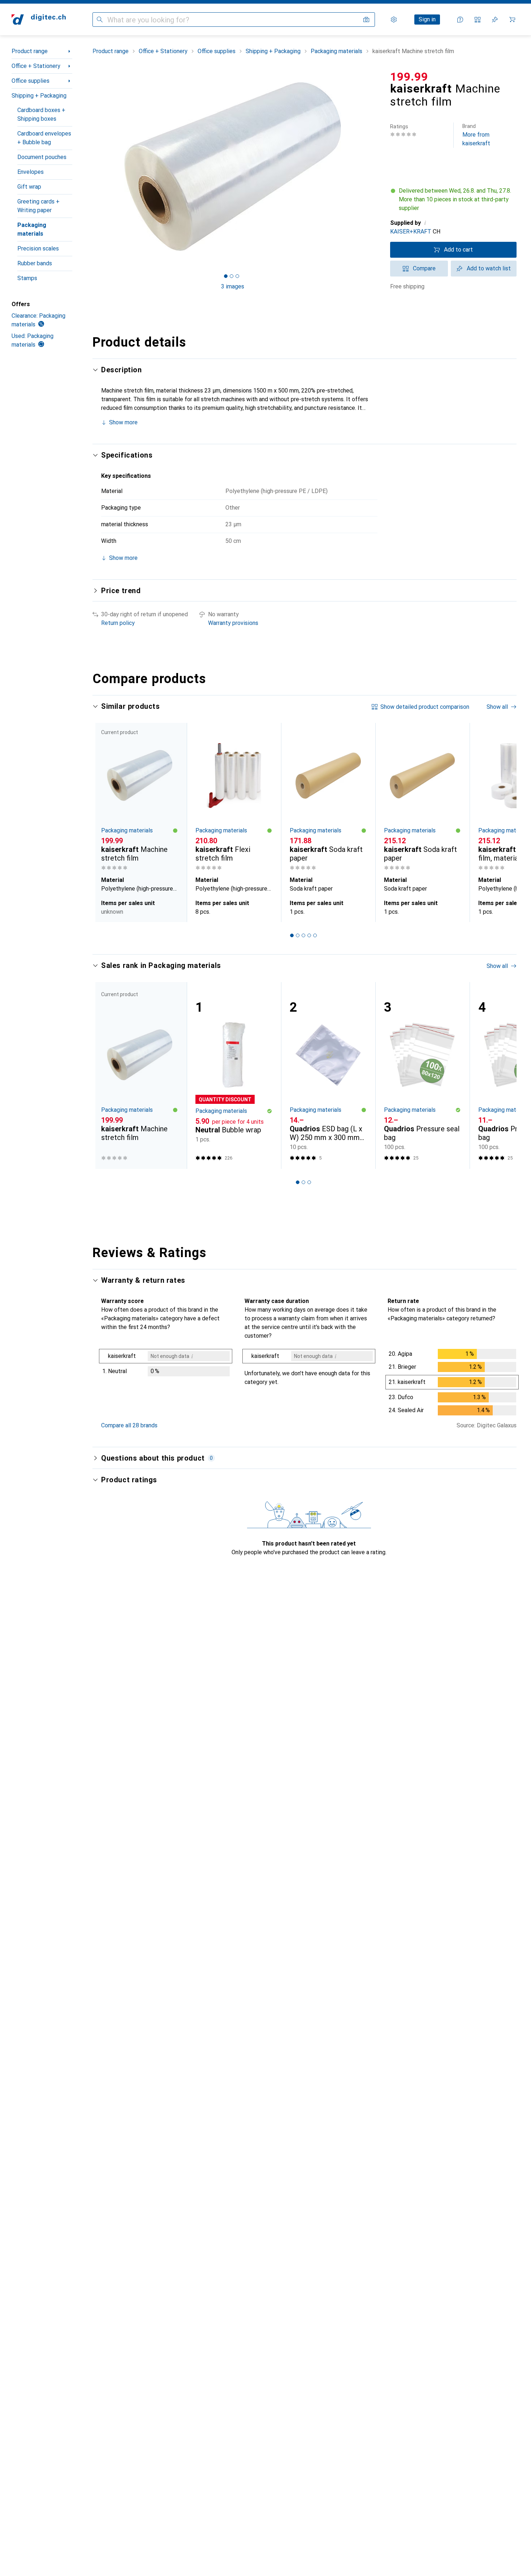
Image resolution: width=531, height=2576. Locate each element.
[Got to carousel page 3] (237, 276)
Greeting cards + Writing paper (38, 206)
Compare (424, 268)
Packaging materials (32, 229)
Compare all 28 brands (129, 1425)
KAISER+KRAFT (411, 232)
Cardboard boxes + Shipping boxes (41, 114)
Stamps (27, 278)
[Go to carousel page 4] (309, 935)
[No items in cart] (512, 20)
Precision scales (38, 248)
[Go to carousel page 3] (303, 935)
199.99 (409, 77)
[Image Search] (366, 20)
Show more (123, 422)
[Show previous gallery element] (91, 167)
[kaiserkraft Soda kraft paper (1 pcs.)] (328, 798)
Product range (30, 51)
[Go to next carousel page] (504, 822)
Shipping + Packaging (39, 96)
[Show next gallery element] (374, 167)
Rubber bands (35, 263)
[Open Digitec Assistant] (460, 20)
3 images (233, 286)
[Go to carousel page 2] (298, 935)
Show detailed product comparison (425, 707)
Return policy (118, 623)
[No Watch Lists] (495, 20)
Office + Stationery (36, 66)
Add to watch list (489, 268)
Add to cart (458, 250)
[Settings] (394, 20)
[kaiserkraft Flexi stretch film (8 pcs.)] (234, 798)
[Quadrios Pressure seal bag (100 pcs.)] (422, 1075)
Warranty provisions (233, 623)
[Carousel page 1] (226, 276)
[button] (453, 200)
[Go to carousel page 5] (315, 935)
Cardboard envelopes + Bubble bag (44, 138)
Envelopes (31, 172)
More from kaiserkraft (476, 135)
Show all (497, 707)
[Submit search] (100, 20)
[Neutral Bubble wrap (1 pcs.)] (234, 1075)
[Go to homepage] (39, 20)
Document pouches (42, 157)
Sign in (427, 19)
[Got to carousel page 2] (232, 276)
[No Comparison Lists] (478, 20)
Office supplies (31, 81)
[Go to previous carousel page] (105, 822)
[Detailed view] (166, 1364)
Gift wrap (29, 187)
